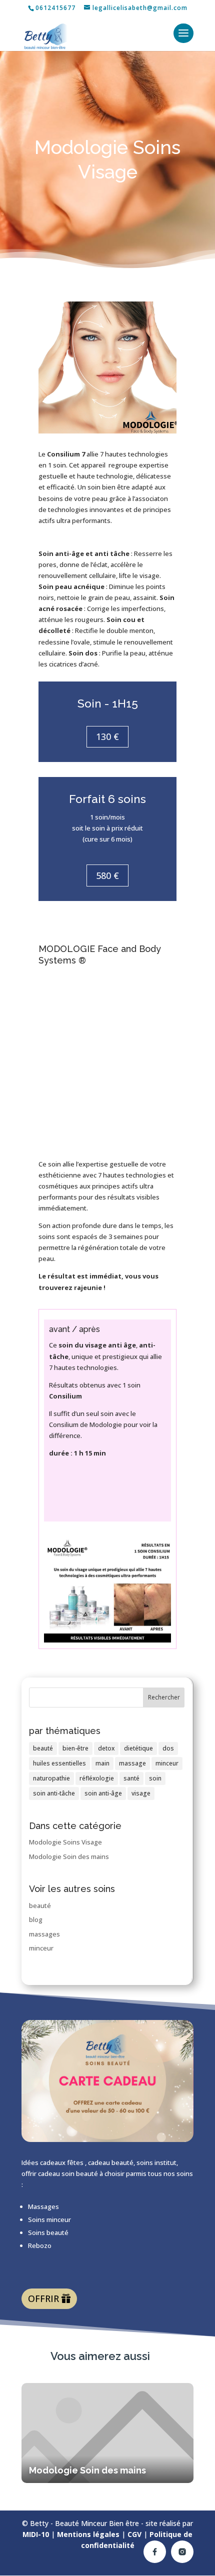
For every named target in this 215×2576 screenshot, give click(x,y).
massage (132, 1763)
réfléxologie (97, 1778)
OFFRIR (43, 2298)
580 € (107, 875)
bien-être (75, 1748)
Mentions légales (88, 2534)
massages (44, 1934)
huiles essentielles (59, 1763)
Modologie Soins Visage (65, 1842)
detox (106, 1748)
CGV (134, 2534)
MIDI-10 (36, 2534)
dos (168, 1748)
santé (131, 1778)
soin (155, 1778)
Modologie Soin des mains (69, 1856)
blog (36, 1919)
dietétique (138, 1748)
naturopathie (51, 1778)
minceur (167, 1763)
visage (141, 1793)
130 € (107, 736)
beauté (43, 1748)
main (102, 1763)
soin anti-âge (103, 1793)
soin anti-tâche (54, 1793)
